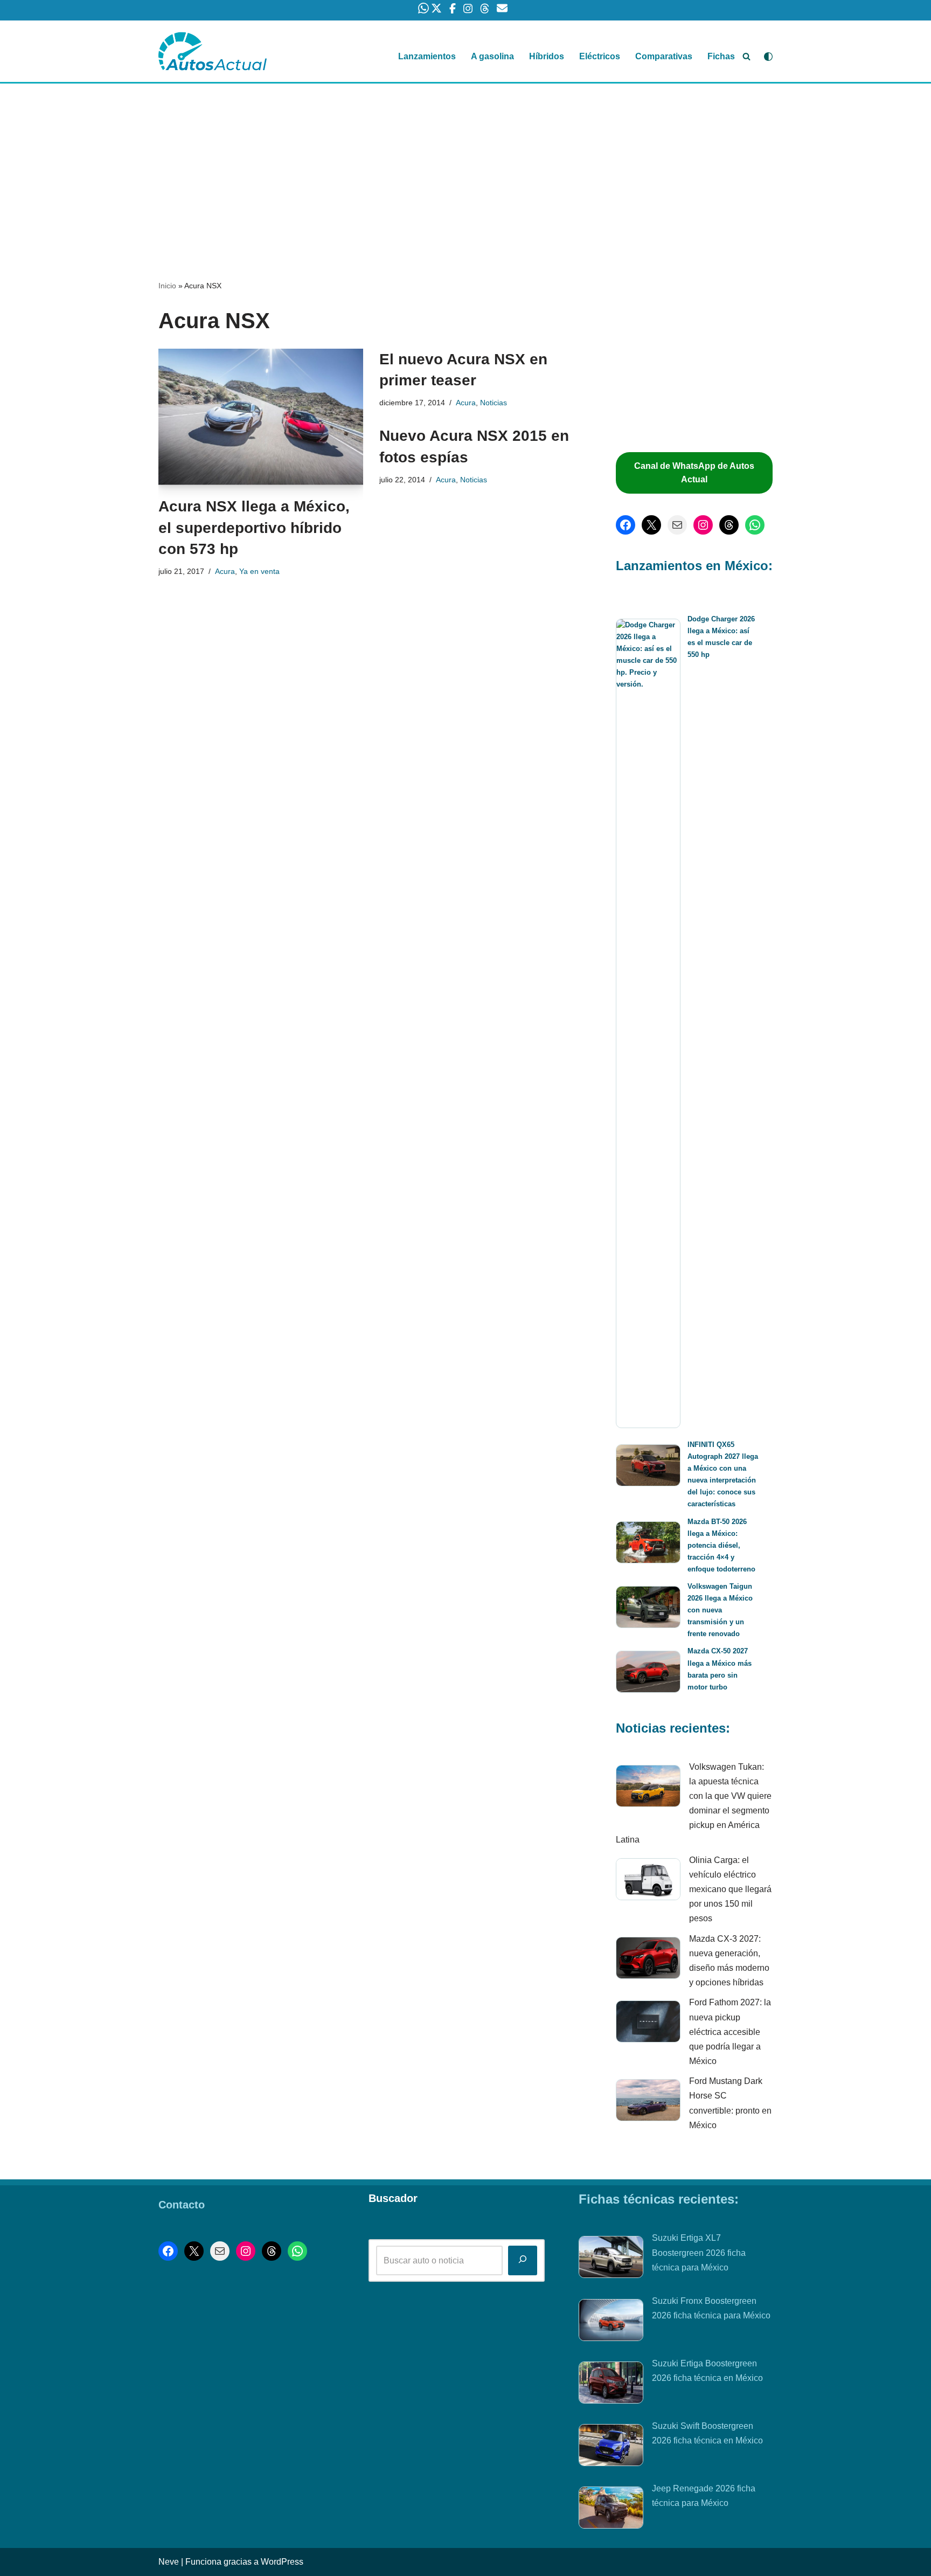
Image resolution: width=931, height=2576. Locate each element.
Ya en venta (259, 571)
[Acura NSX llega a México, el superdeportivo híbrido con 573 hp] (261, 417)
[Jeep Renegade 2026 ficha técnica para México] (611, 2510)
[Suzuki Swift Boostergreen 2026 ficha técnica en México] (611, 2447)
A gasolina (492, 56)
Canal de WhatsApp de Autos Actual (694, 473)
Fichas (721, 56)
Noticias (494, 403)
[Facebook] (626, 525)
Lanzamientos (427, 56)
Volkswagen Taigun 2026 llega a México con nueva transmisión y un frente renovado (720, 1610)
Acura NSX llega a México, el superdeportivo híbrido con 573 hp (254, 527)
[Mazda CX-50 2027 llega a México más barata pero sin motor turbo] (648, 1674)
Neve (169, 2562)
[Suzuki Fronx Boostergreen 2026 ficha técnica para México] (611, 2322)
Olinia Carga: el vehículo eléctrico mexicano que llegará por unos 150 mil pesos (730, 1889)
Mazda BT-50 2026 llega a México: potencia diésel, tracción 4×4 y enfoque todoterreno (721, 1545)
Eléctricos (600, 56)
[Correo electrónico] (677, 525)
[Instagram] (703, 525)
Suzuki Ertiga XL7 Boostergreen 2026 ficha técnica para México (699, 2252)
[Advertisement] (465, 163)
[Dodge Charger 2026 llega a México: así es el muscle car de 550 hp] (648, 1023)
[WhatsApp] (755, 525)
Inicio (167, 286)
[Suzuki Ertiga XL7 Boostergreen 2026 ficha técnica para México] (611, 2259)
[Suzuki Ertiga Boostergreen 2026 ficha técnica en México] (611, 2385)
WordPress (282, 2562)
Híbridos (547, 56)
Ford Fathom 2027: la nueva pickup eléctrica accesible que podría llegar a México (730, 2032)
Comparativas (664, 56)
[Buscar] (746, 56)
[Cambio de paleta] (768, 57)
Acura (225, 571)
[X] (651, 525)
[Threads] (729, 525)
